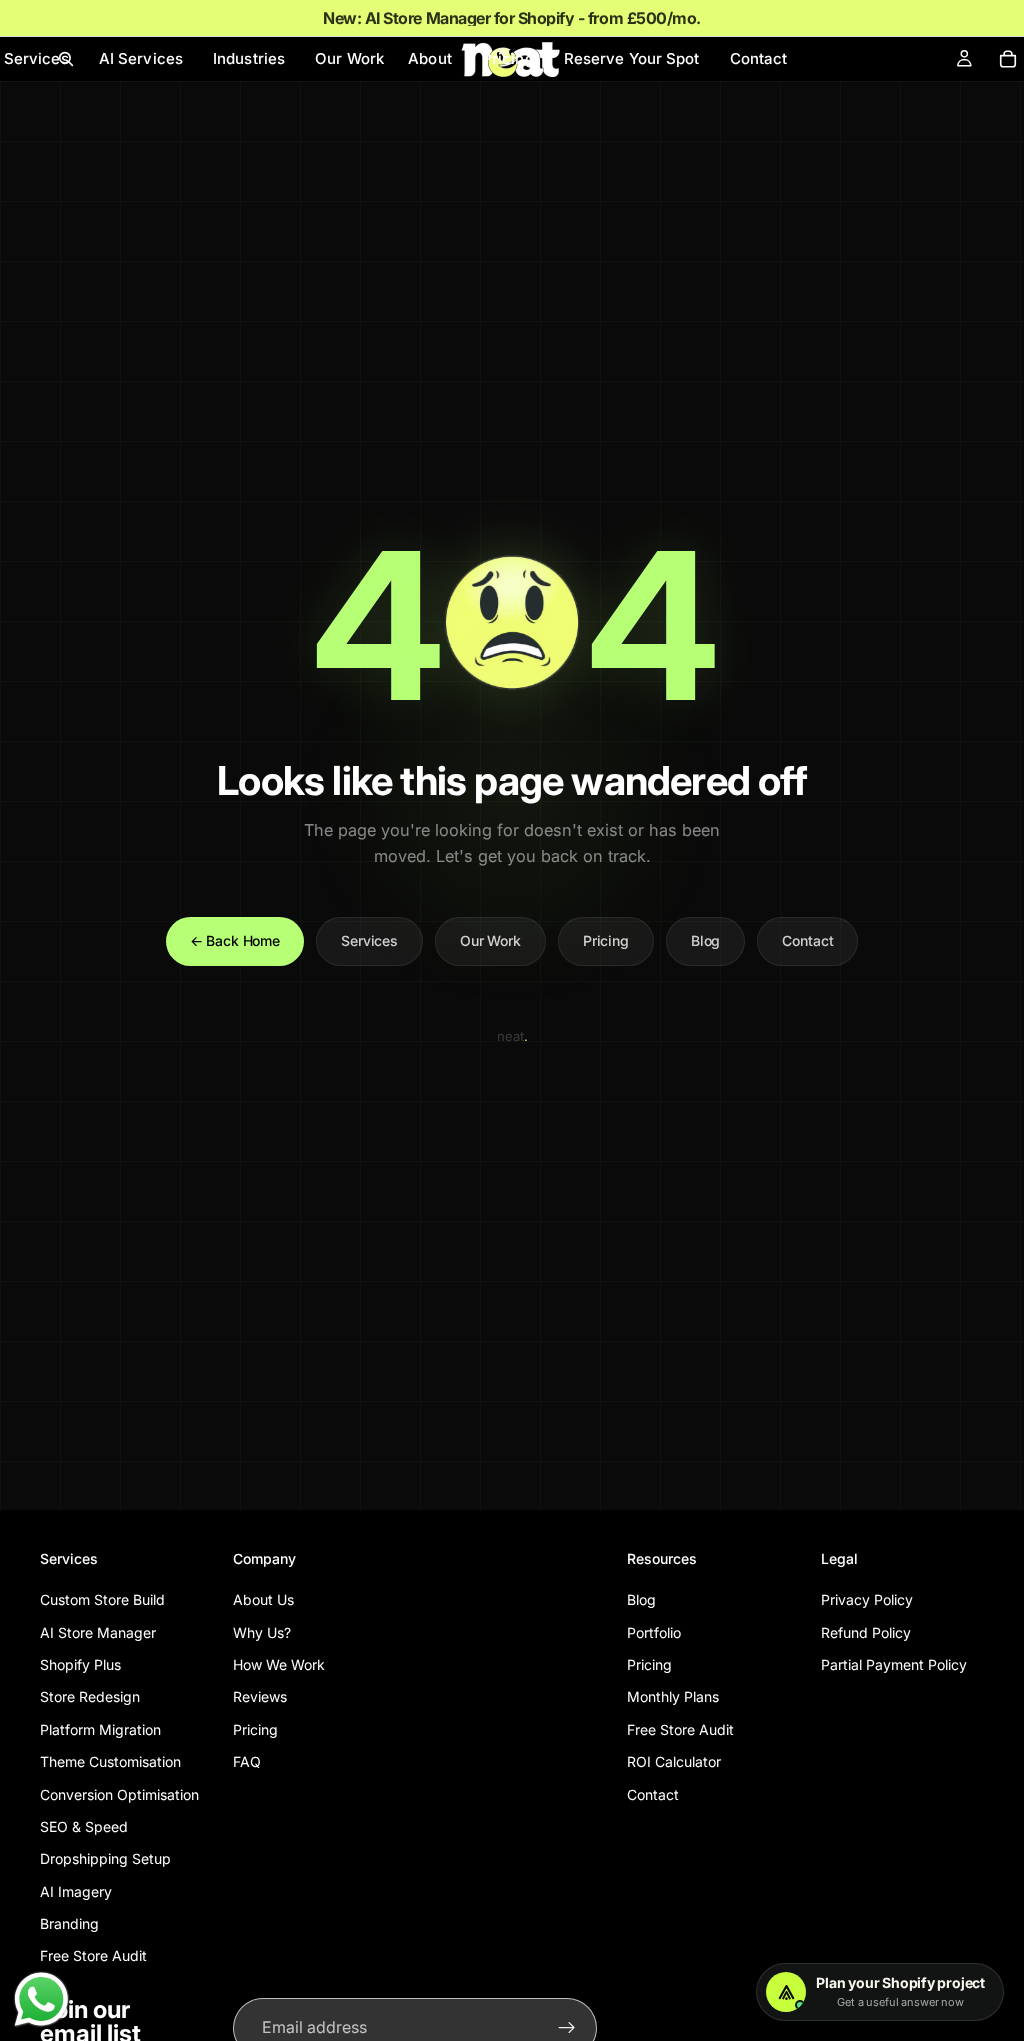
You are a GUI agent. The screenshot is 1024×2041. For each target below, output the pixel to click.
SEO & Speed (84, 1826)
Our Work (490, 940)
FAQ (247, 1761)
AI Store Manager (98, 1631)
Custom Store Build (102, 1599)
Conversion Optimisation (119, 1793)
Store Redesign (90, 1696)
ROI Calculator (674, 1761)
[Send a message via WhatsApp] (41, 1999)
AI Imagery (76, 1890)
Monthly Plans (673, 1696)
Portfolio (654, 1631)
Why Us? (262, 1631)
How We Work (279, 1664)
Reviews (260, 1696)
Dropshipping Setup (105, 1858)
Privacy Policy (867, 1599)
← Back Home (235, 940)
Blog (705, 940)
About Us (263, 1599)
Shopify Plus (80, 1664)
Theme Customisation (110, 1761)
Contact (807, 940)
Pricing (606, 940)
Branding (69, 1923)
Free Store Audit (93, 1955)
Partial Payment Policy (894, 1664)
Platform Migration (100, 1728)
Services (369, 940)
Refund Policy (866, 1631)
